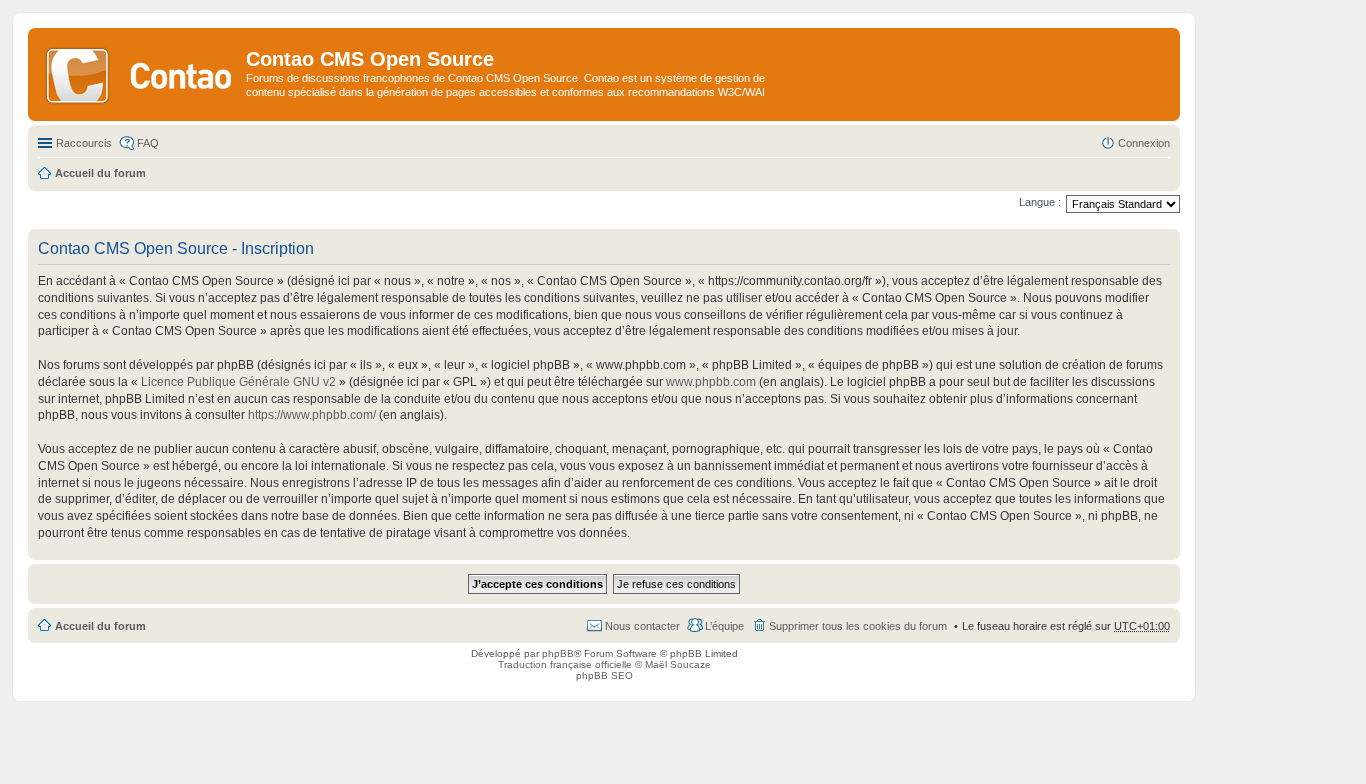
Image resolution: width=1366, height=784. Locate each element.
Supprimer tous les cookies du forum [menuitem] (858, 626)
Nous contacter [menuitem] (642, 626)
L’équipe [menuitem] (724, 626)
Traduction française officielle (565, 664)
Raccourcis (84, 143)
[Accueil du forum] (139, 74)
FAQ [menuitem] (148, 143)
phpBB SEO (604, 675)
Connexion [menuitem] (1144, 143)
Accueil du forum (100, 626)
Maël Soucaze (678, 664)
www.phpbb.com (711, 382)
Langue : (1040, 202)
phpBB (558, 653)
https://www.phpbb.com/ (312, 415)
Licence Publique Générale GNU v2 (238, 382)
